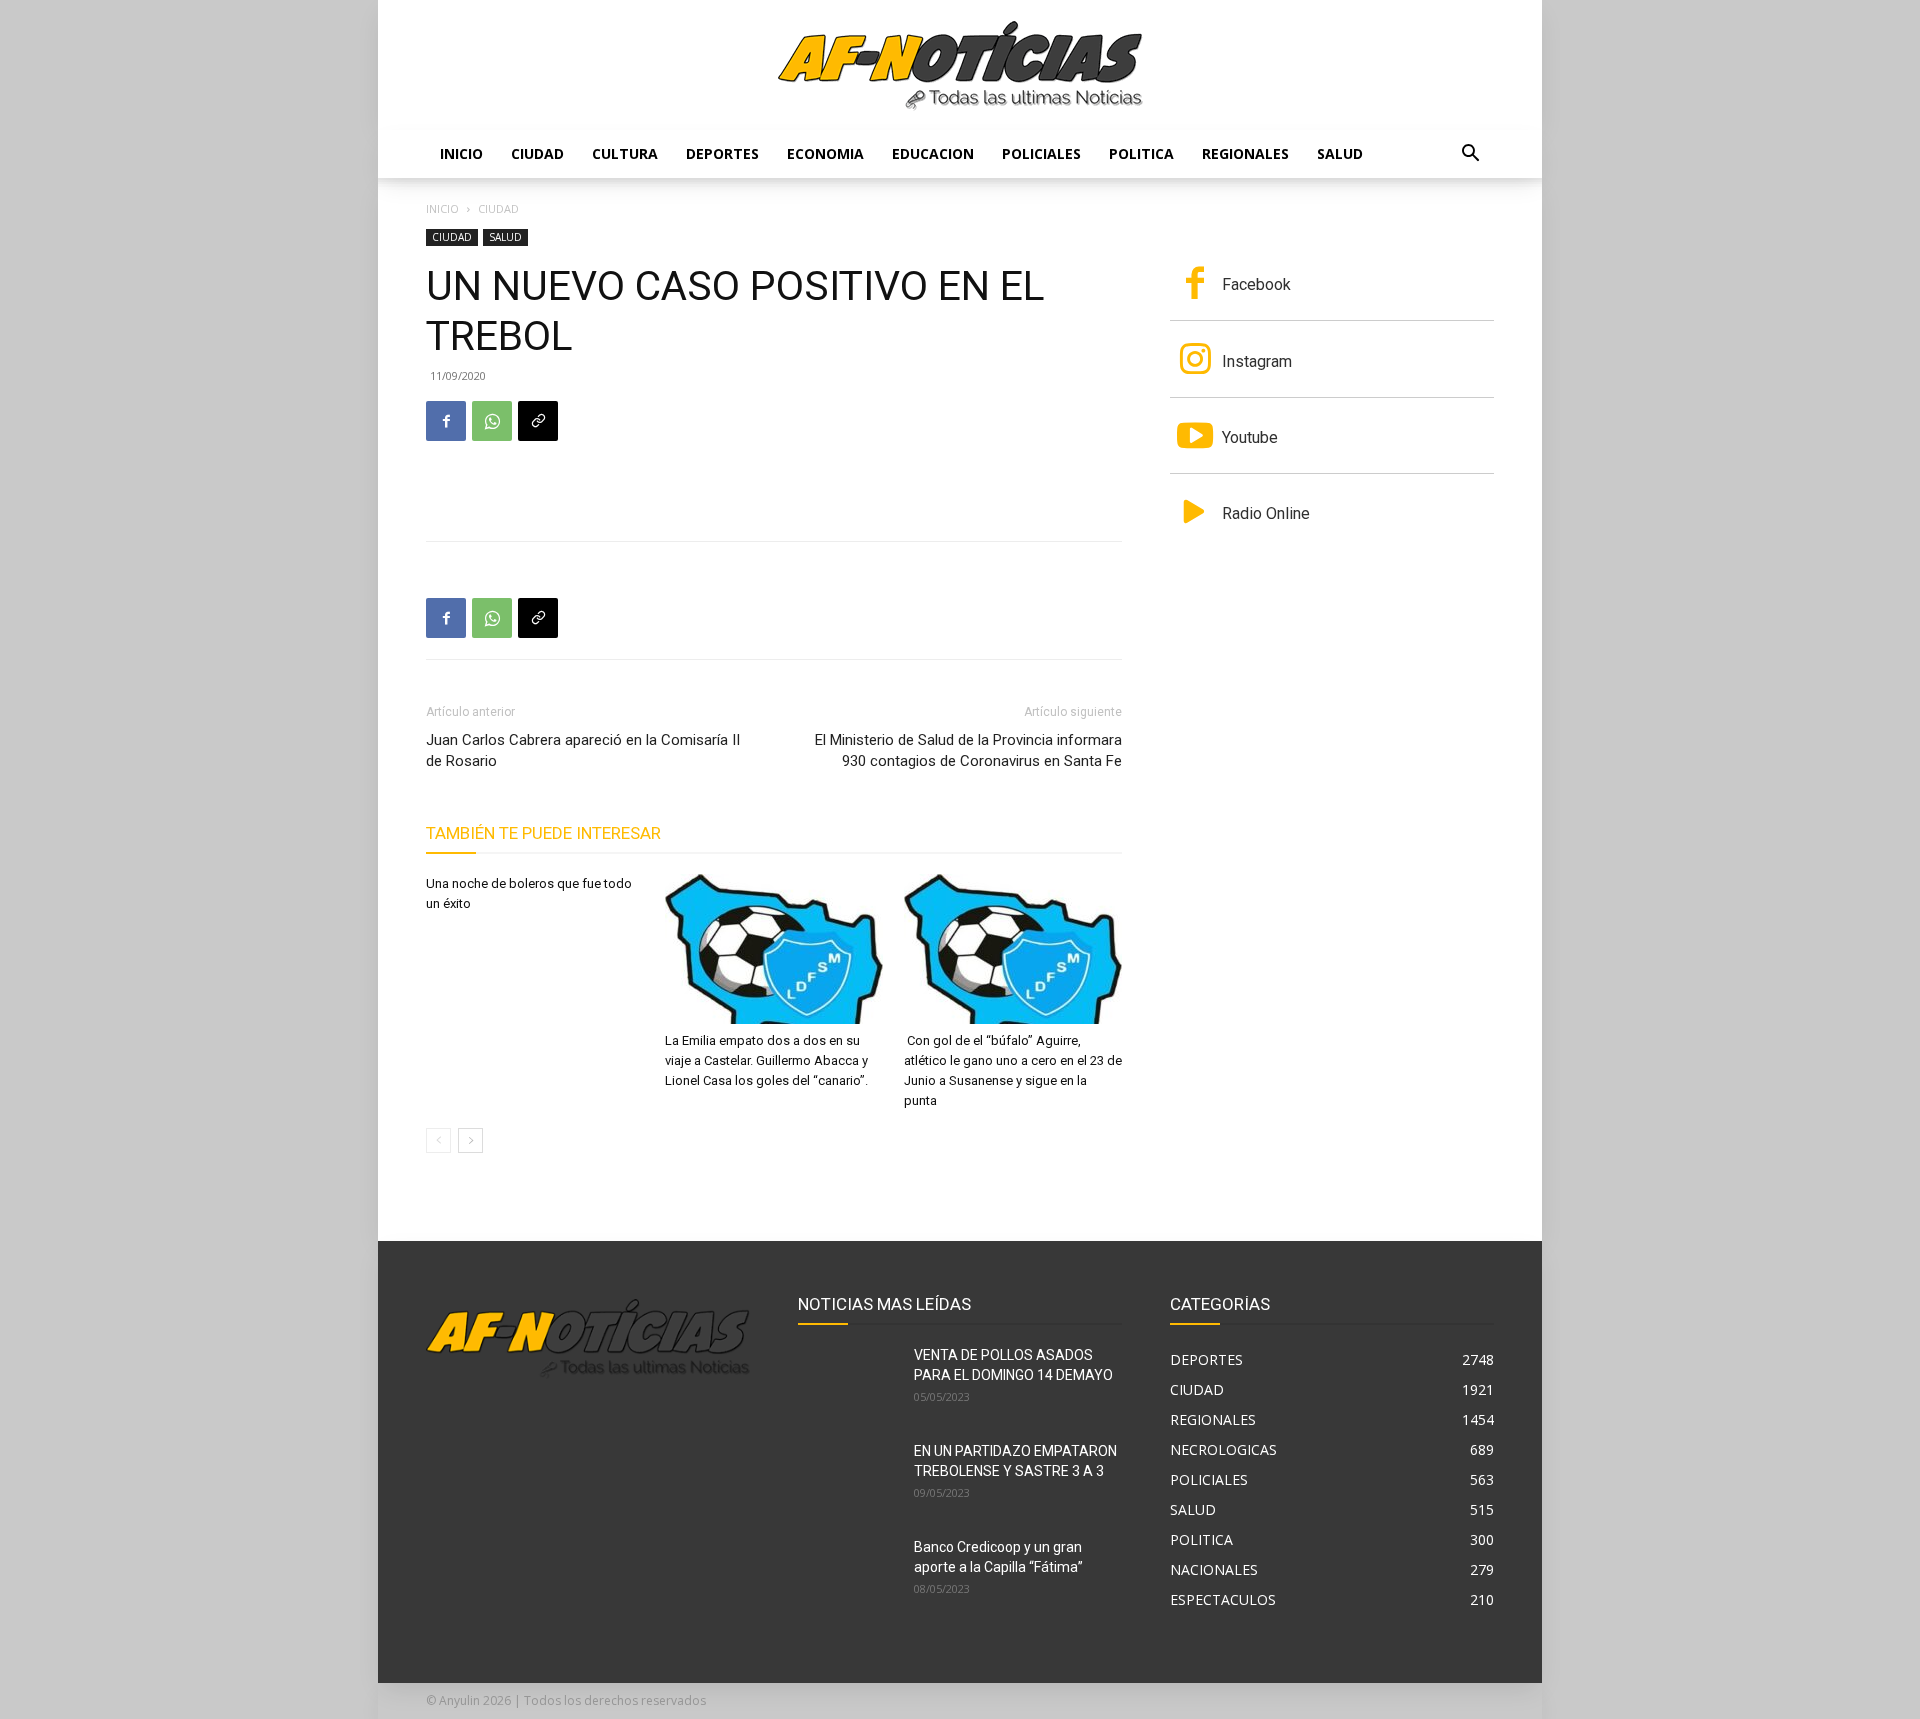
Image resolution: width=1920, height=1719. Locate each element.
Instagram (1257, 361)
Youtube (1250, 437)
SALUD (1340, 153)
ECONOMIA (825, 153)
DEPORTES (722, 153)
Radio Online (1266, 513)
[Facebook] (446, 421)
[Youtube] (1195, 438)
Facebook (1256, 284)
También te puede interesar (543, 833)
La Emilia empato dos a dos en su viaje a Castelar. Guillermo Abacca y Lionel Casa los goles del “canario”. (766, 1060)
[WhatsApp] (492, 421)
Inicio (461, 153)
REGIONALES (1245, 153)
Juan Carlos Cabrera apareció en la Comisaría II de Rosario (583, 750)
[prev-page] (438, 1140)
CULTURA (625, 153)
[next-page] (470, 1140)
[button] (1470, 155)
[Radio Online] (1195, 514)
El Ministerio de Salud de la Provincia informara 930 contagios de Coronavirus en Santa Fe (968, 750)
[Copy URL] (538, 421)
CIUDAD (537, 153)
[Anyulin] (960, 66)
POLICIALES (1041, 153)
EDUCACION (933, 153)
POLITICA (1141, 153)
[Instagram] (1195, 361)
